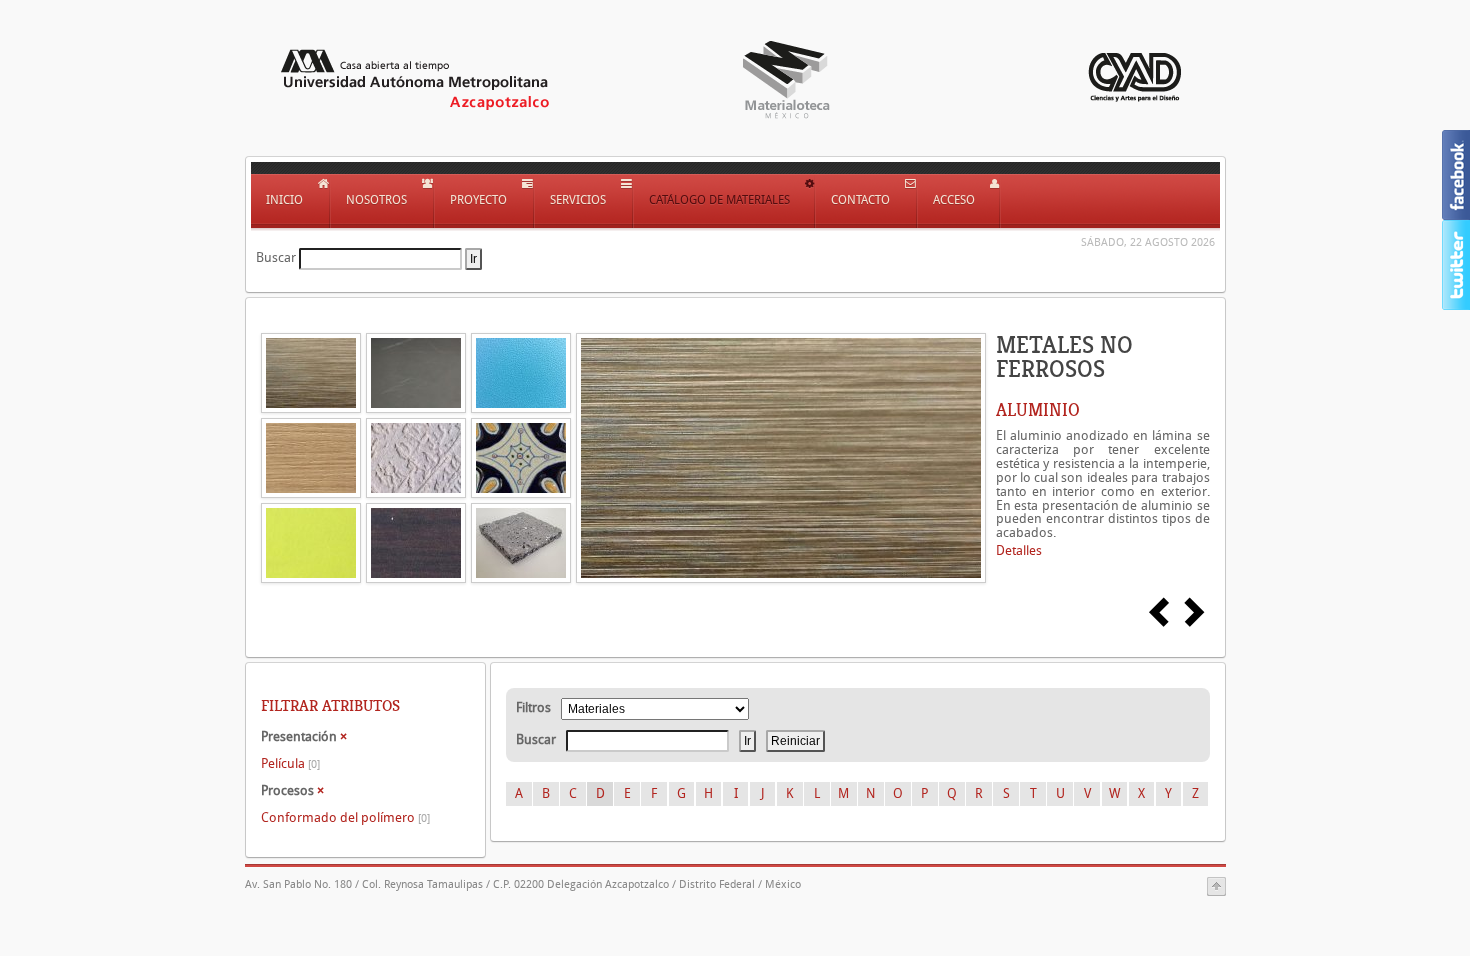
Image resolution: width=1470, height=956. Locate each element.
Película (290, 763)
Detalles (1019, 550)
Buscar (276, 257)
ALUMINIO (1038, 410)
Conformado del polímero (345, 817)
